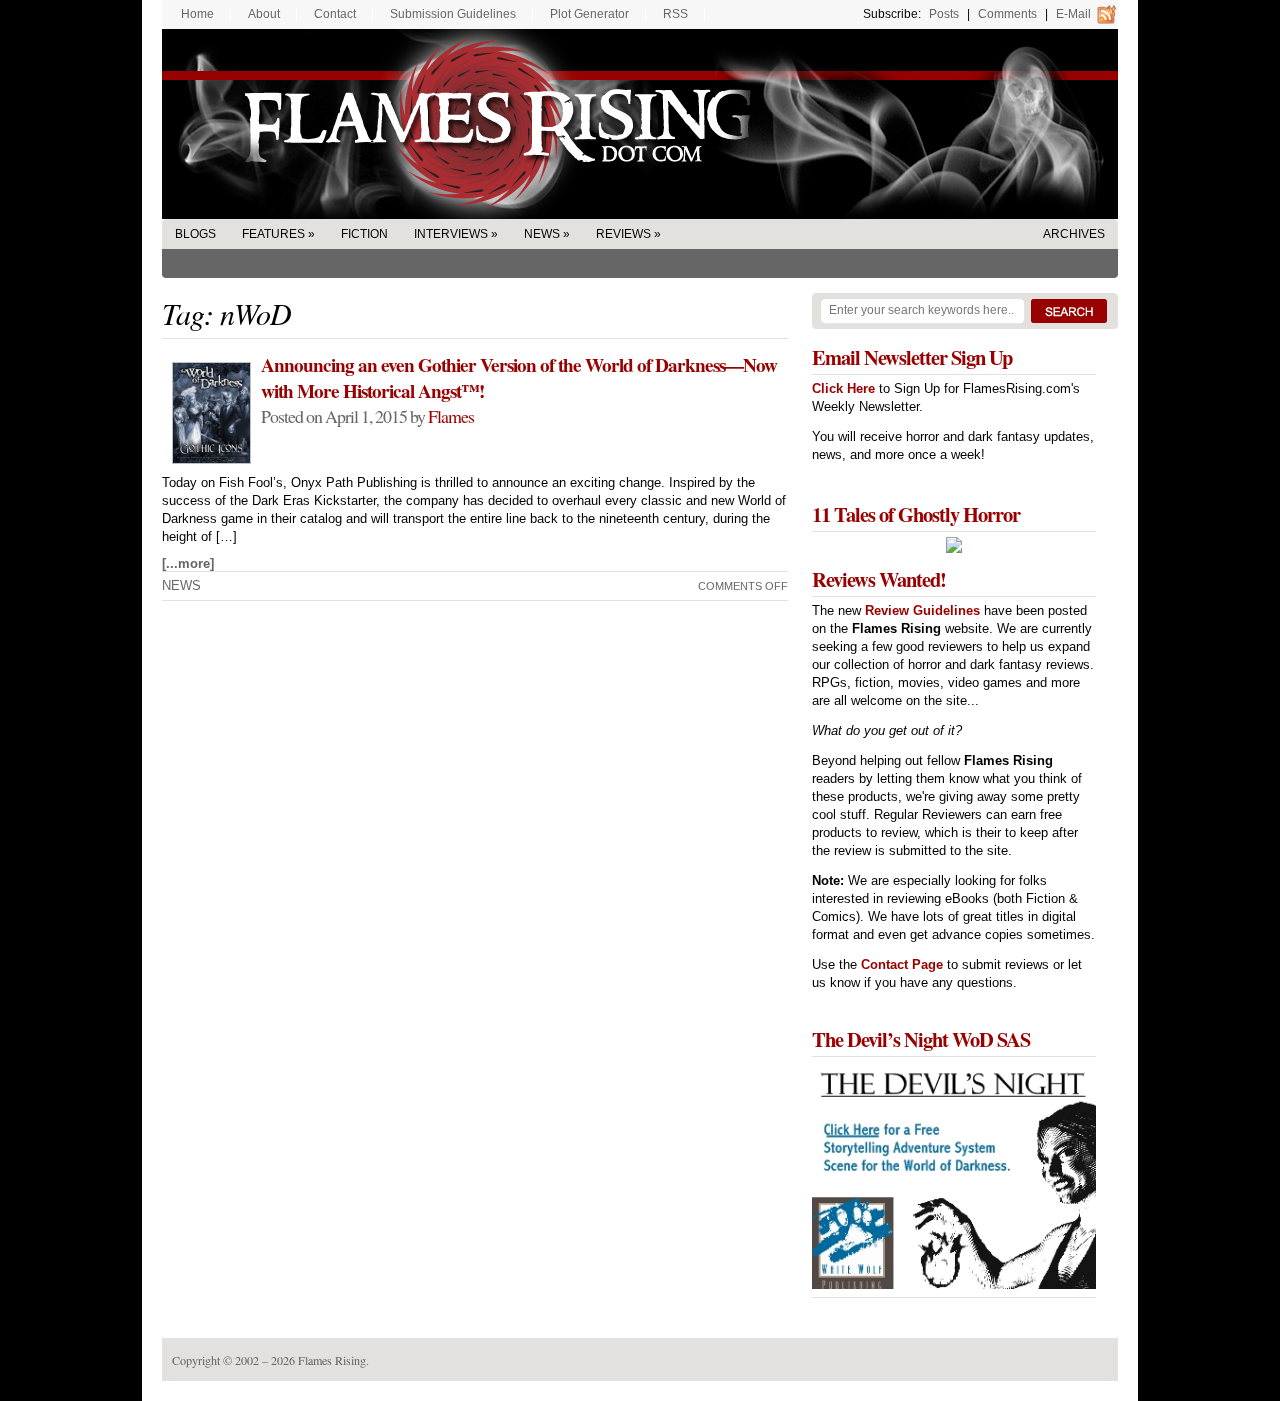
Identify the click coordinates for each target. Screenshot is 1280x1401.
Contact (335, 14)
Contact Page (902, 964)
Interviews (451, 234)
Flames (451, 416)
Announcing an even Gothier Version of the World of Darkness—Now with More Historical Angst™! (519, 378)
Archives (1074, 234)
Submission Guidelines (453, 14)
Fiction (364, 234)
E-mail (1073, 14)
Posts (944, 14)
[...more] (188, 563)
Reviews (623, 234)
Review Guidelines (922, 610)
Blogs (195, 234)
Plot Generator (589, 14)
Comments (1007, 14)
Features (273, 234)
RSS (675, 14)
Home (197, 14)
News (542, 234)
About (264, 14)
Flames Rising (640, 124)
